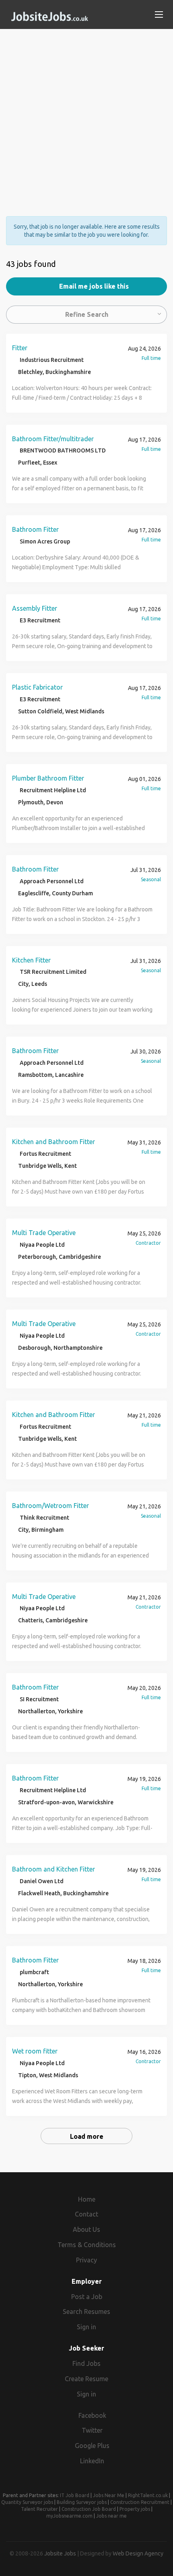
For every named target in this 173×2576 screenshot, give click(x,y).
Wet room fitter (35, 2051)
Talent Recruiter (39, 2509)
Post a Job (87, 2297)
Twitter (92, 2430)
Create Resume (86, 2379)
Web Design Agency (138, 2553)
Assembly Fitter (35, 608)
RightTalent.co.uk (148, 2495)
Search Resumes (86, 2312)
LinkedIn (92, 2461)
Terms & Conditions (87, 2245)
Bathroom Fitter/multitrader (53, 439)
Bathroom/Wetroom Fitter (50, 1506)
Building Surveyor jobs (82, 2502)
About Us (86, 2229)
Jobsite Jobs (60, 2553)
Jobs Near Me (109, 2495)
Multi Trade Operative (44, 1233)
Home (87, 2199)
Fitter (20, 348)
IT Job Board (75, 2495)
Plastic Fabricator (37, 687)
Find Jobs (86, 2363)
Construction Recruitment (140, 2502)
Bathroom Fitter (35, 529)
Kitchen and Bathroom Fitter (54, 1142)
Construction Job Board (89, 2509)
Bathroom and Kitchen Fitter (54, 1869)
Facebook (92, 2415)
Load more (87, 2136)
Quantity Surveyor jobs (27, 2502)
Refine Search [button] (87, 314)
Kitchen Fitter (31, 960)
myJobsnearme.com (69, 2516)
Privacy (86, 2260)
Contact (86, 2214)
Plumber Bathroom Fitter (48, 778)
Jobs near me (111, 2516)
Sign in (86, 2327)
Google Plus (92, 2446)
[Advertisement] (86, 116)
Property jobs (135, 2509)
